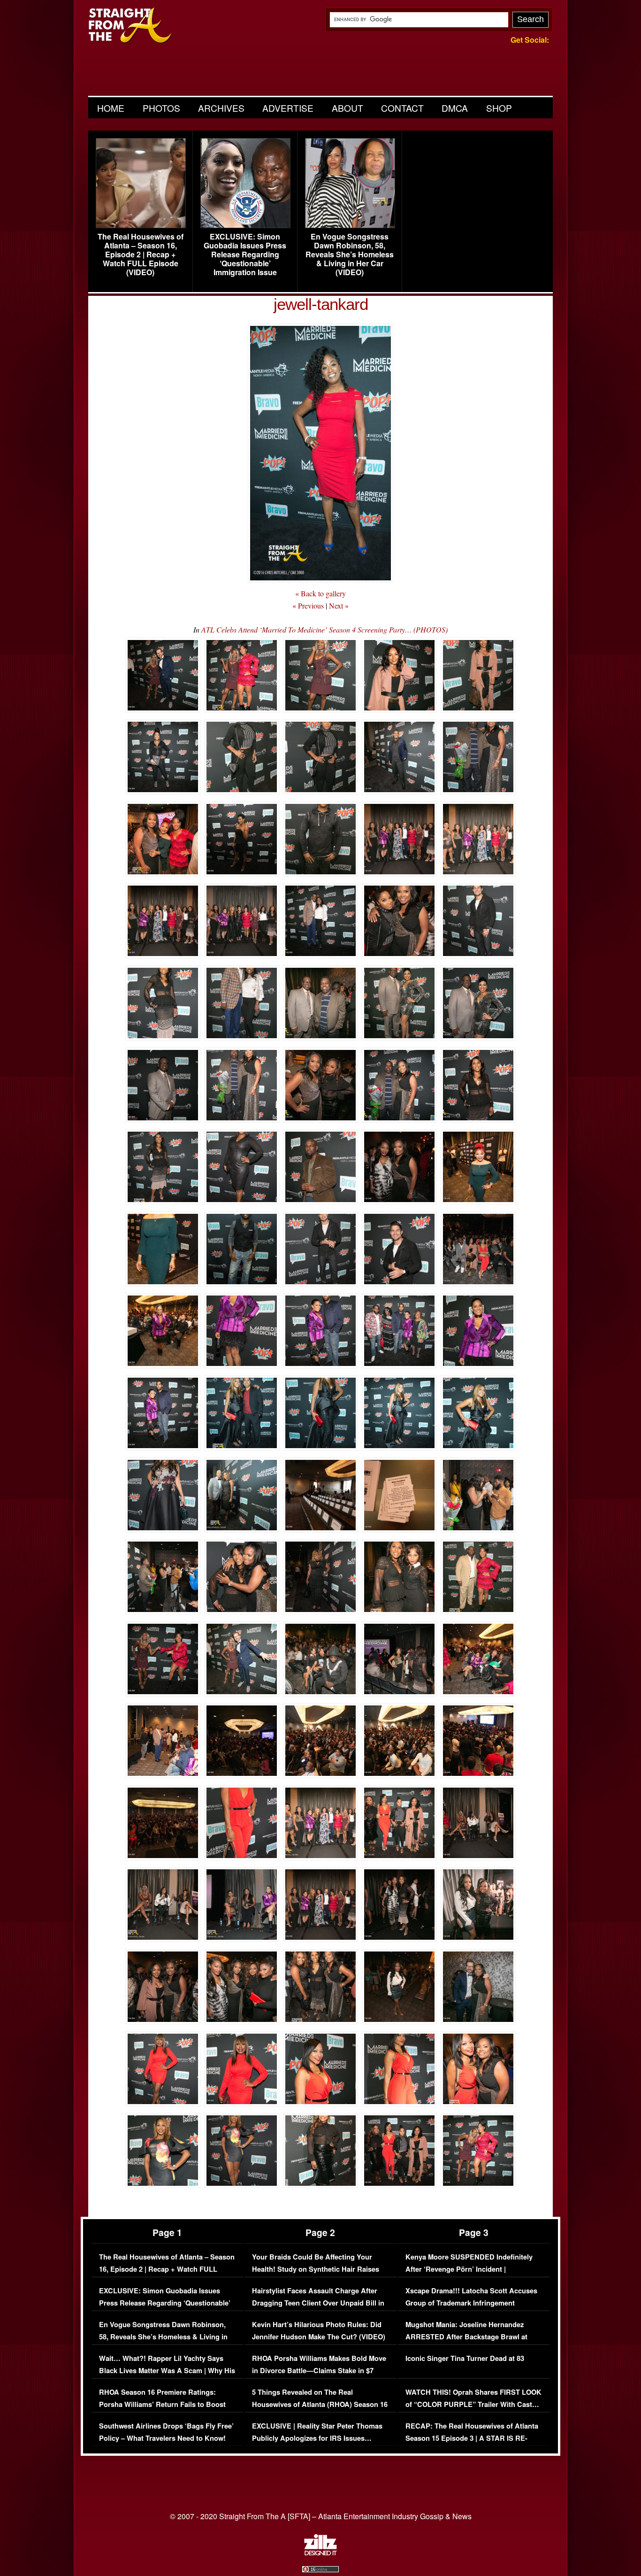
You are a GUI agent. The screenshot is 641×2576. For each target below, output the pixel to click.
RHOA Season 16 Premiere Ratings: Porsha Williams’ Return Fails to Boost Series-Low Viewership (162, 2404)
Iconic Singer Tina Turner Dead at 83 (465, 2358)
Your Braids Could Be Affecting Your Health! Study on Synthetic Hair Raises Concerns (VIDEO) (316, 2269)
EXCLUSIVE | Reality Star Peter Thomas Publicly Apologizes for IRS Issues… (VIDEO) (317, 2438)
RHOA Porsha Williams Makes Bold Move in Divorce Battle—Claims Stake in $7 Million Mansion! (319, 2370)
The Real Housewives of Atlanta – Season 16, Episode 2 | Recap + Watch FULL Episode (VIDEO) (141, 255)
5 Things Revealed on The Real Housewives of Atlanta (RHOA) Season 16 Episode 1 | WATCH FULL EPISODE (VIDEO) (320, 2410)
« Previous (308, 605)
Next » (339, 605)
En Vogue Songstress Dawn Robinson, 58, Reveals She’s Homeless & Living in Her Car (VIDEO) (350, 255)
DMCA (455, 108)
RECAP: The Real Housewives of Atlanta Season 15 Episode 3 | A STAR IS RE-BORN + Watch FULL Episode (472, 2438)
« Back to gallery (320, 593)
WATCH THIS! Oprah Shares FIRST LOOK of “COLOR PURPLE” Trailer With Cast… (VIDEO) (473, 2404)
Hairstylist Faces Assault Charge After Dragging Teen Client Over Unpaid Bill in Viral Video (318, 2303)
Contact (402, 108)
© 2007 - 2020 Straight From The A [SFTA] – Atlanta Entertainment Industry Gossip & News (321, 2516)
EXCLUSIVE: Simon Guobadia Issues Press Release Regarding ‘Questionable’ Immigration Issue (245, 255)
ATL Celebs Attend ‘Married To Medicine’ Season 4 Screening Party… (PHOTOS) (324, 629)
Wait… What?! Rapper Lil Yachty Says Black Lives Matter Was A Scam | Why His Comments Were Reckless (167, 2370)
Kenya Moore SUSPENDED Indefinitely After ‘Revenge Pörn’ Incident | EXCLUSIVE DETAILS (469, 2269)
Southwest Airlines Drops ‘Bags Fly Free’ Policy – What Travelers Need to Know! (166, 2432)
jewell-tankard (321, 304)
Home (111, 108)
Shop (499, 108)
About (347, 108)
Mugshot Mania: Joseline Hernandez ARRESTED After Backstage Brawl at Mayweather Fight (466, 2337)
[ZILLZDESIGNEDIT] (320, 2553)
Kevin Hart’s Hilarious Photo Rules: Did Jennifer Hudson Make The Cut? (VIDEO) (319, 2331)
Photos (161, 108)
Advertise (288, 108)
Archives (221, 108)
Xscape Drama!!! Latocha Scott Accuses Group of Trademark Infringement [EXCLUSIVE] (471, 2303)
